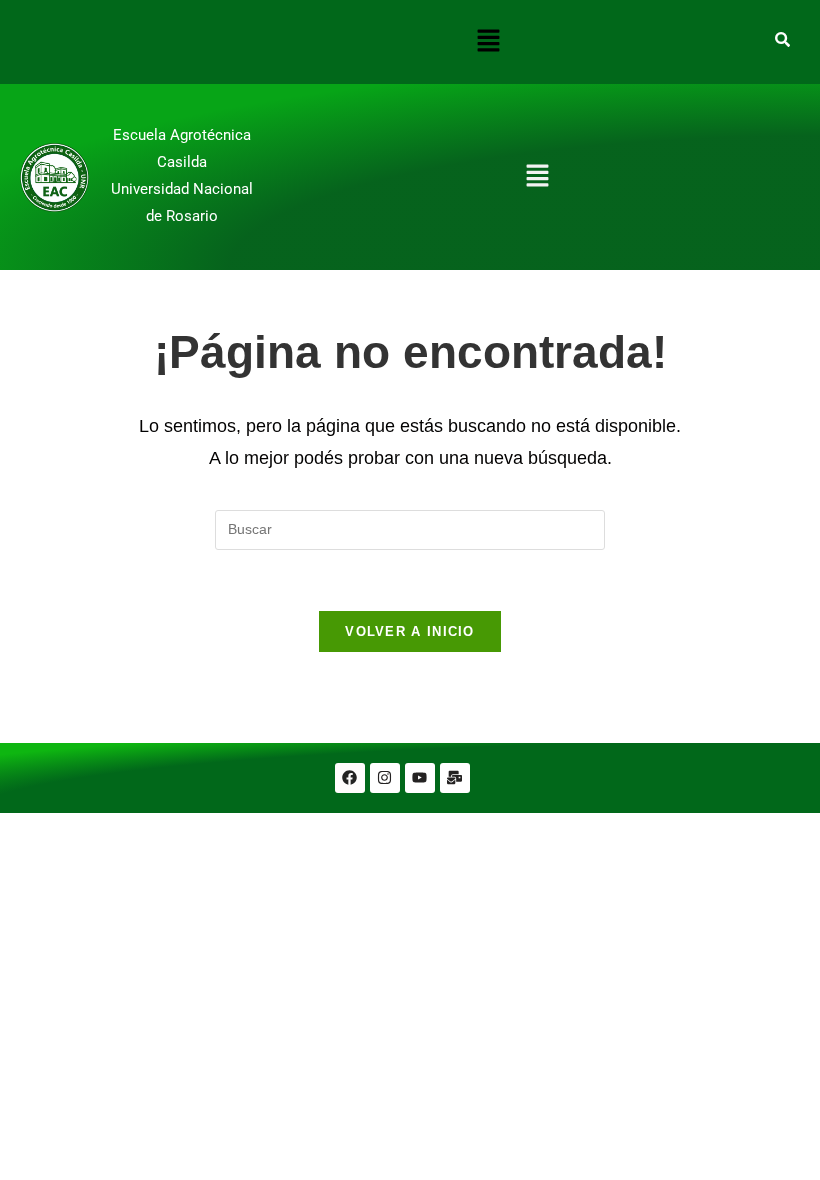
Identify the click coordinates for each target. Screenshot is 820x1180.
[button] (488, 42)
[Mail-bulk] (455, 778)
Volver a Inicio (410, 631)
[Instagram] (385, 778)
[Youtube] (420, 778)
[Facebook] (350, 778)
